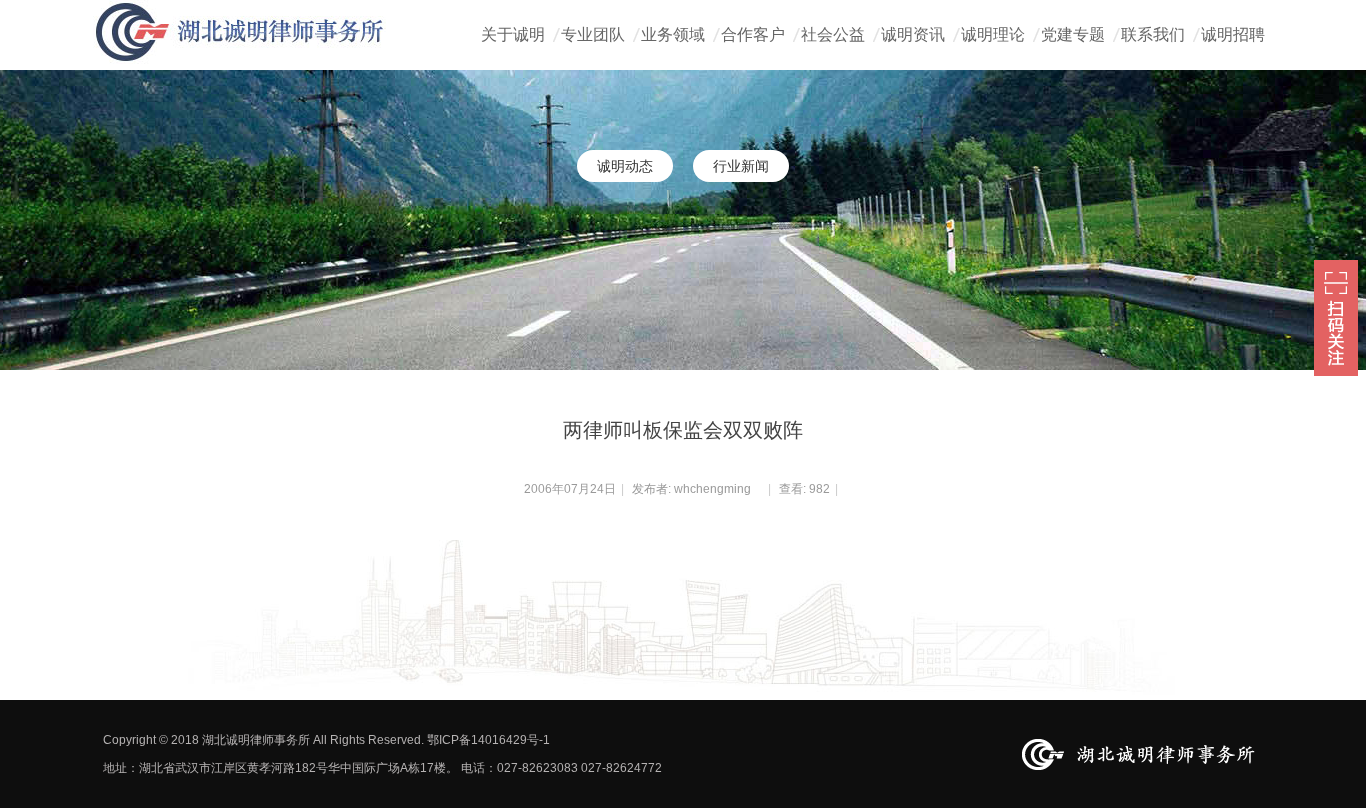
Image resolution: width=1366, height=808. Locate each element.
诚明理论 (993, 34)
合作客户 (753, 34)
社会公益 (833, 34)
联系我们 (1153, 34)
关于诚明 (513, 34)
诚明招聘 (1233, 34)
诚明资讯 (913, 34)
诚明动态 (625, 166)
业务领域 (673, 34)
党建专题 (1073, 34)
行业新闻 (741, 166)
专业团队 (593, 34)
